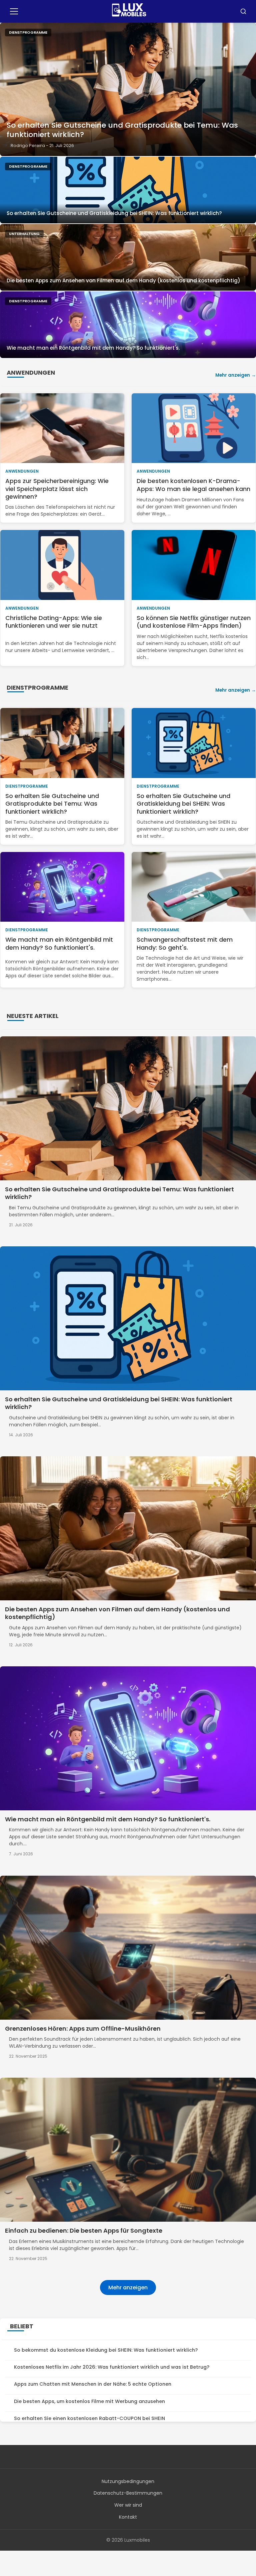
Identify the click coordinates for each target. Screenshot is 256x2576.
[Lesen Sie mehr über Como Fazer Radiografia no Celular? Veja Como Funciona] (128, 325)
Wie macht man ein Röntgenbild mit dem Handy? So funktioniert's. (93, 348)
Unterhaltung (24, 234)
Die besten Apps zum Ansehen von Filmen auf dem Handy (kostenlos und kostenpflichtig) (123, 280)
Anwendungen (22, 471)
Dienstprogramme (28, 32)
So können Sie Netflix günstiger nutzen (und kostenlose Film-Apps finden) (194, 622)
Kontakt (128, 2517)
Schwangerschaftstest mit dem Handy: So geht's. (185, 943)
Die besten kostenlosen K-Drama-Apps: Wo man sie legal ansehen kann (193, 485)
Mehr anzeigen (233, 375)
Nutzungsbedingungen (128, 2481)
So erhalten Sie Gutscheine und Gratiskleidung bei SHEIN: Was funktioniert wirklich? (114, 213)
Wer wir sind (128, 2505)
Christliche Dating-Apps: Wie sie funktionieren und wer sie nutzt (54, 622)
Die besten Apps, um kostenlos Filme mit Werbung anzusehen (89, 2401)
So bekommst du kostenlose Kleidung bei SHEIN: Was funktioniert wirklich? (106, 2350)
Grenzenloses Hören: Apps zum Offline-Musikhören (83, 2028)
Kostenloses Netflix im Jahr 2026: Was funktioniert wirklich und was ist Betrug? (112, 2367)
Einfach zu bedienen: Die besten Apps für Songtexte (84, 2230)
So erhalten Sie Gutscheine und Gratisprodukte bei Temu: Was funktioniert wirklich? (122, 130)
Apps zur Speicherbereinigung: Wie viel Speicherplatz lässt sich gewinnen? (57, 489)
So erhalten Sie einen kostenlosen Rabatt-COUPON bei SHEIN (89, 2418)
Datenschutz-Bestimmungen (128, 2493)
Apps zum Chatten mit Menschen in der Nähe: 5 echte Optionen (93, 2384)
